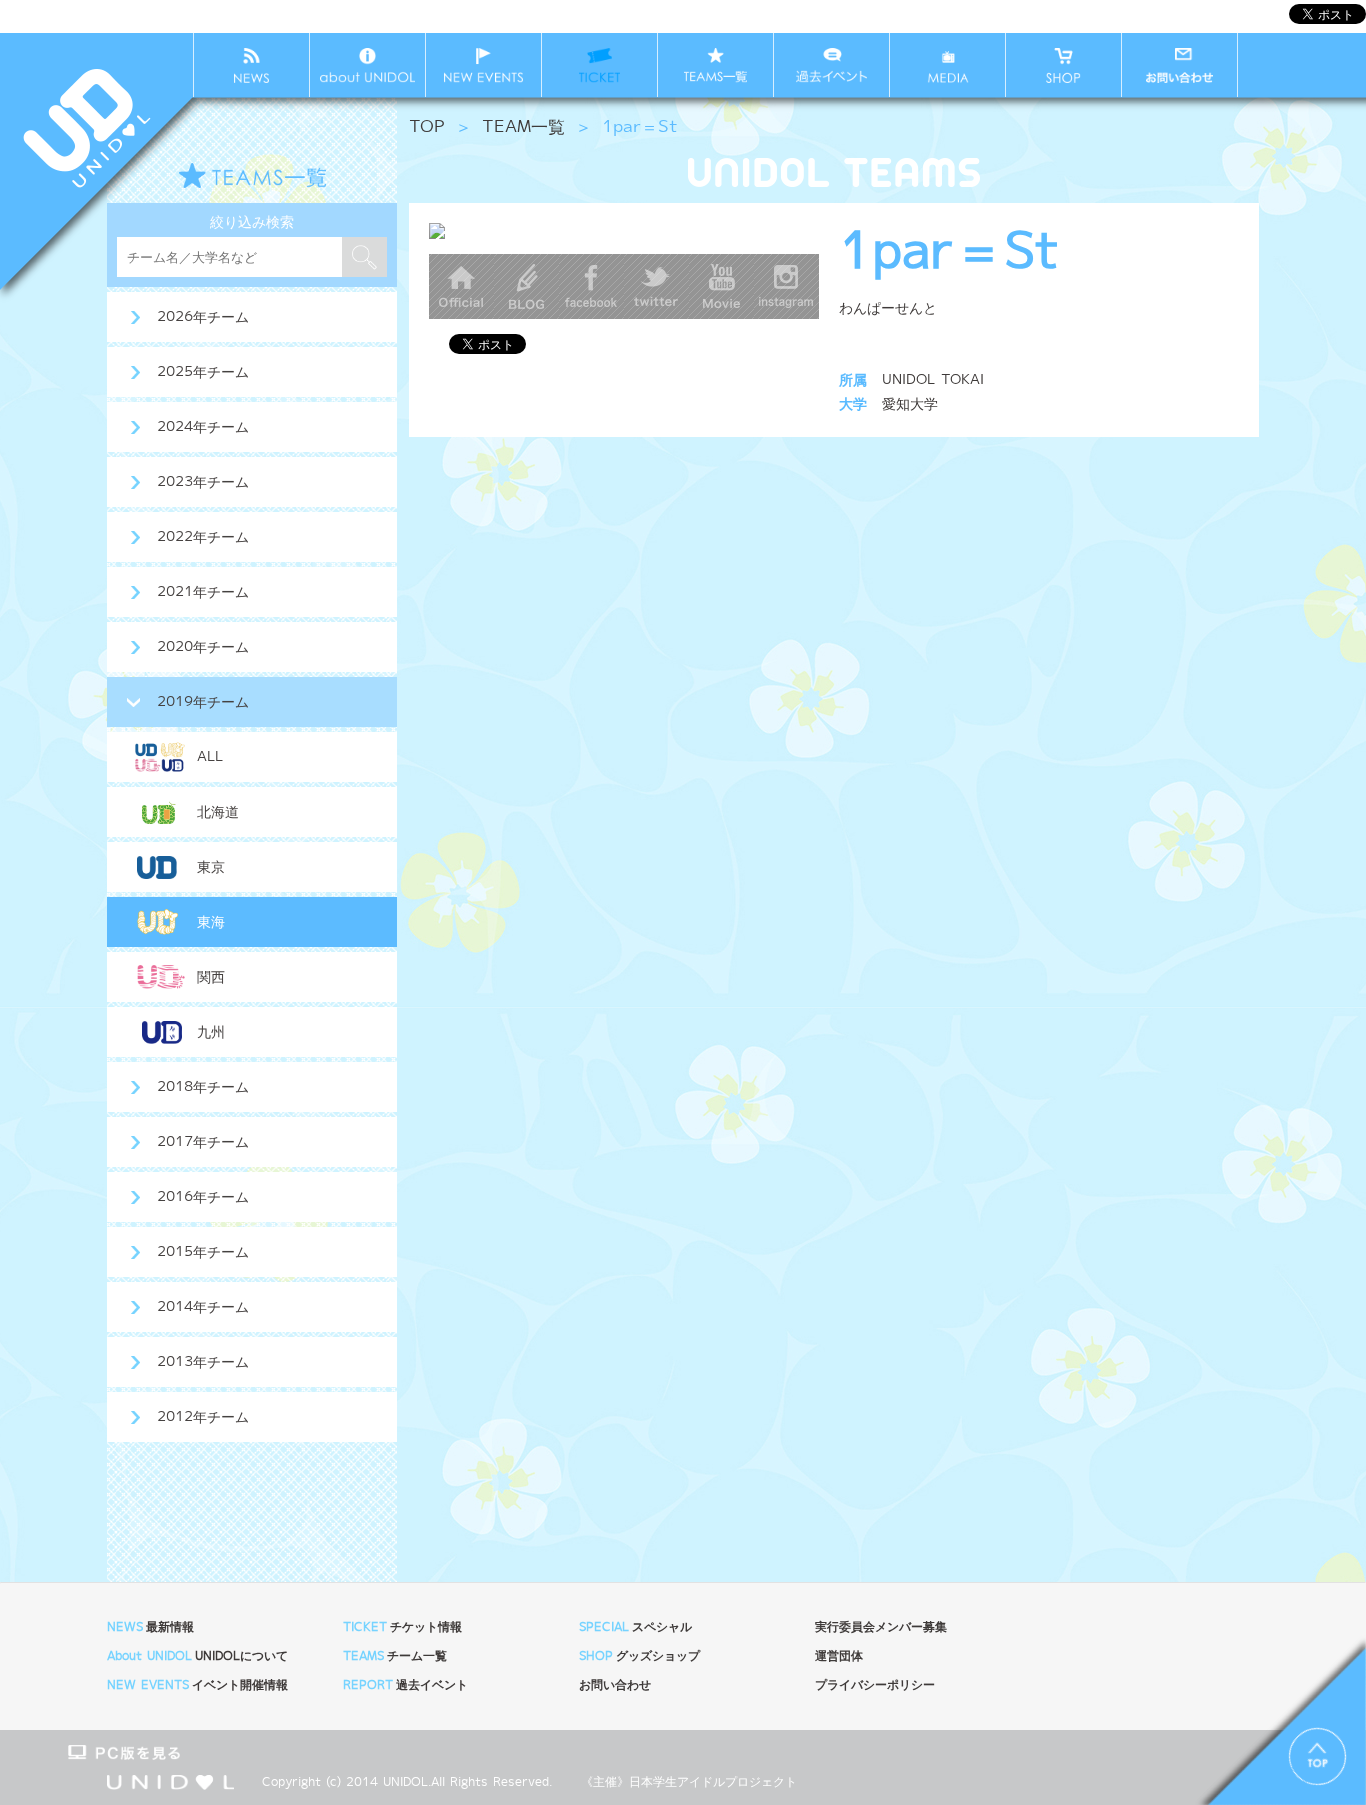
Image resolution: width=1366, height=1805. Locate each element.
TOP (427, 127)
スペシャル (635, 1627)
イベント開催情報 (197, 1685)
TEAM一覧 (523, 127)
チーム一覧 (395, 1656)
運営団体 (839, 1656)
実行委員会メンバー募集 (881, 1627)
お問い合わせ (615, 1685)
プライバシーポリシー (875, 1685)
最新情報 (150, 1627)
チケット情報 (402, 1627)
